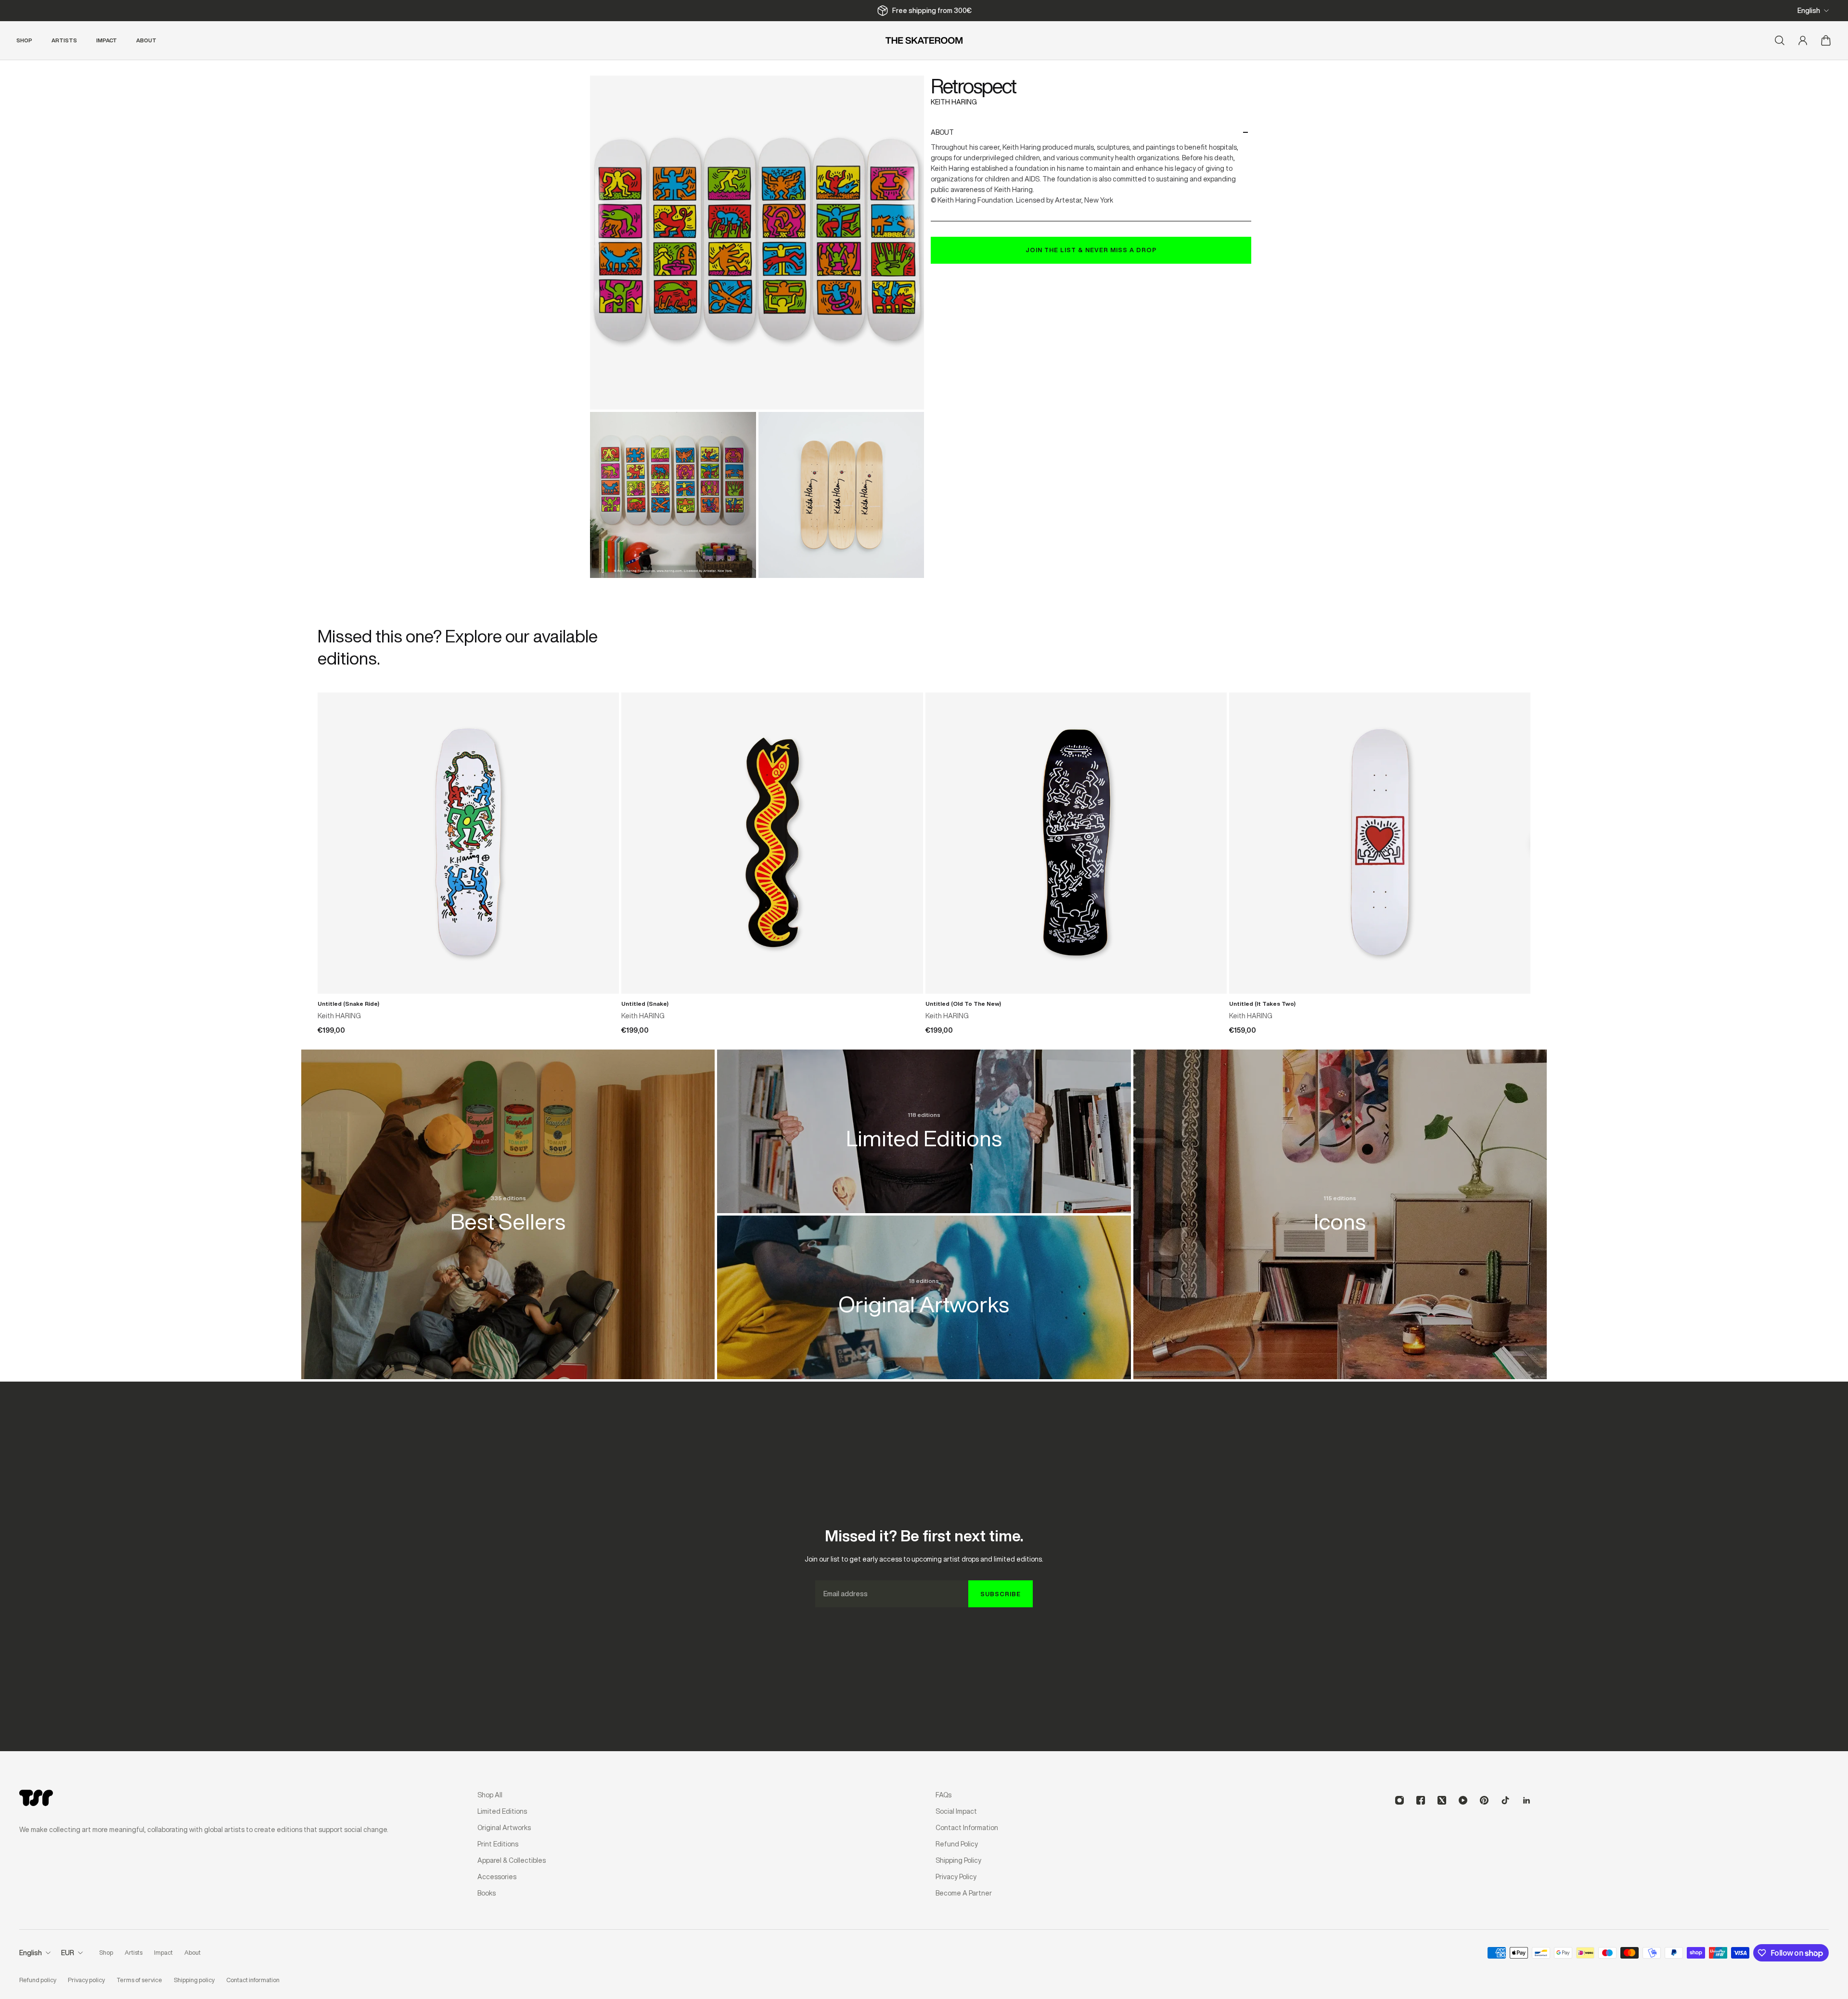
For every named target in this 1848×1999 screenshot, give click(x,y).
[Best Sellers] (508, 1204)
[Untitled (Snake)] (772, 843)
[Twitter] (1442, 1800)
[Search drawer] (1780, 40)
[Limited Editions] (924, 1121)
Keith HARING (954, 102)
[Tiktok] (1505, 1800)
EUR (68, 1953)
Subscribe (1001, 1594)
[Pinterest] (1484, 1800)
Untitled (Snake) (645, 1004)
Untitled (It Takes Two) (1262, 1004)
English (1809, 11)
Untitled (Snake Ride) (348, 1004)
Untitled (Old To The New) (963, 1004)
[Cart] (1826, 40)
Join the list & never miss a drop (1091, 250)
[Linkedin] (1527, 1800)
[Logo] (924, 40)
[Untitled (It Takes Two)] (1380, 843)
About (942, 132)
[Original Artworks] (924, 1287)
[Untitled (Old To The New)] (1076, 843)
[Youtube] (1463, 1800)
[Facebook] (1421, 1800)
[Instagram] (1399, 1800)
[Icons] (1340, 1204)
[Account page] (1803, 40)
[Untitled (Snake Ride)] (468, 843)
